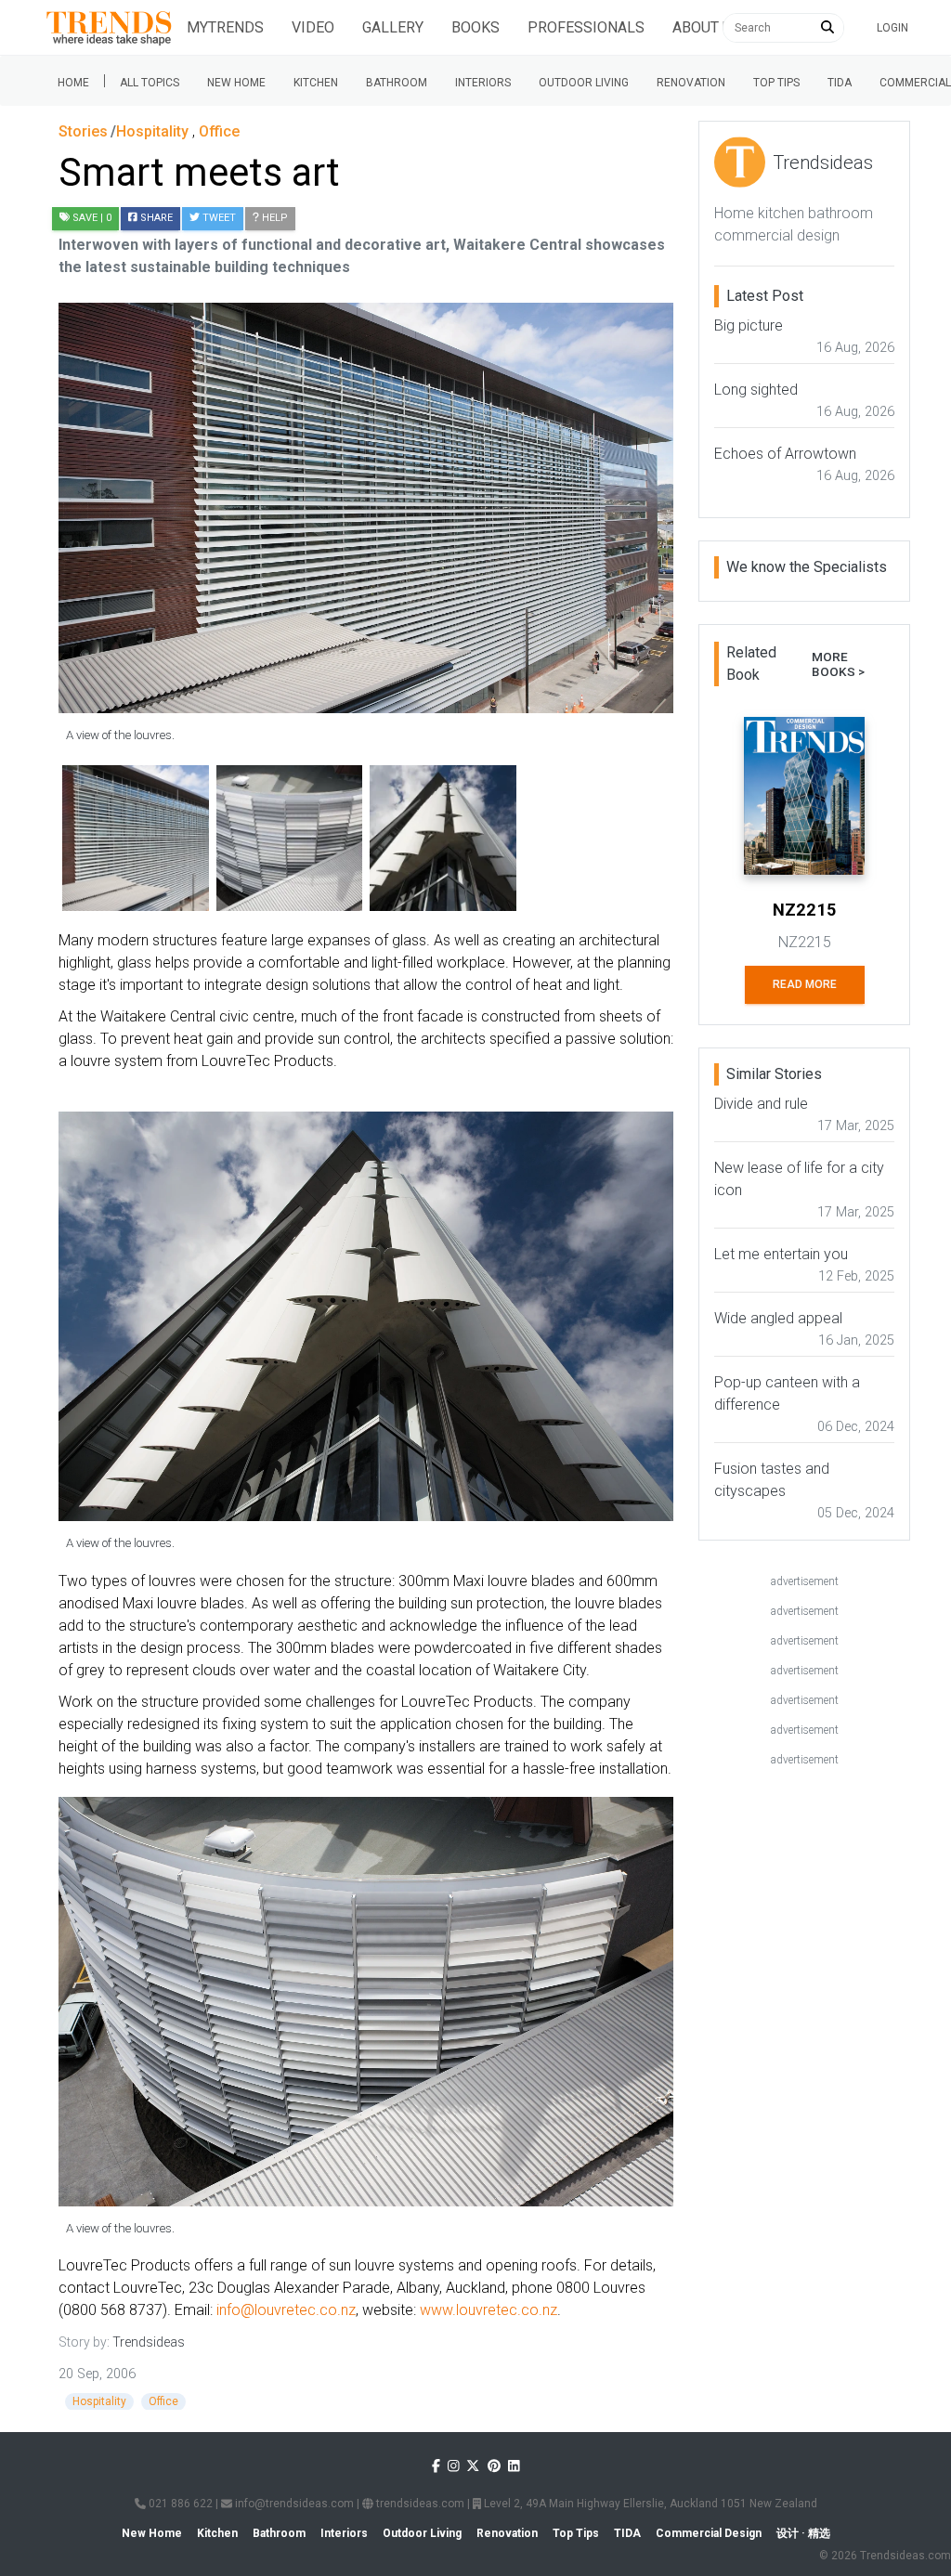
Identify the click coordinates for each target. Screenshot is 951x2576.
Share (155, 218)
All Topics (150, 83)
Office (163, 2401)
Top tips (776, 83)
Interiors (483, 83)
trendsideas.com (419, 2504)
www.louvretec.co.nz (489, 2310)
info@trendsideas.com (293, 2504)
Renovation (691, 83)
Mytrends (225, 27)
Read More (805, 984)
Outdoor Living (584, 83)
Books (475, 27)
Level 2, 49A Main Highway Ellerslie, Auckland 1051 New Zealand (649, 2504)
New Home (236, 83)
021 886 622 (179, 2504)
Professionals (586, 27)
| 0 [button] (92, 218)
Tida (840, 83)
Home (73, 83)
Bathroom (397, 83)
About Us (707, 27)
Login (892, 28)
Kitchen (316, 83)
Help (274, 218)
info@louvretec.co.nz (286, 2310)
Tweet (218, 218)
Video (313, 27)
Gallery (393, 27)
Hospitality (99, 2401)
